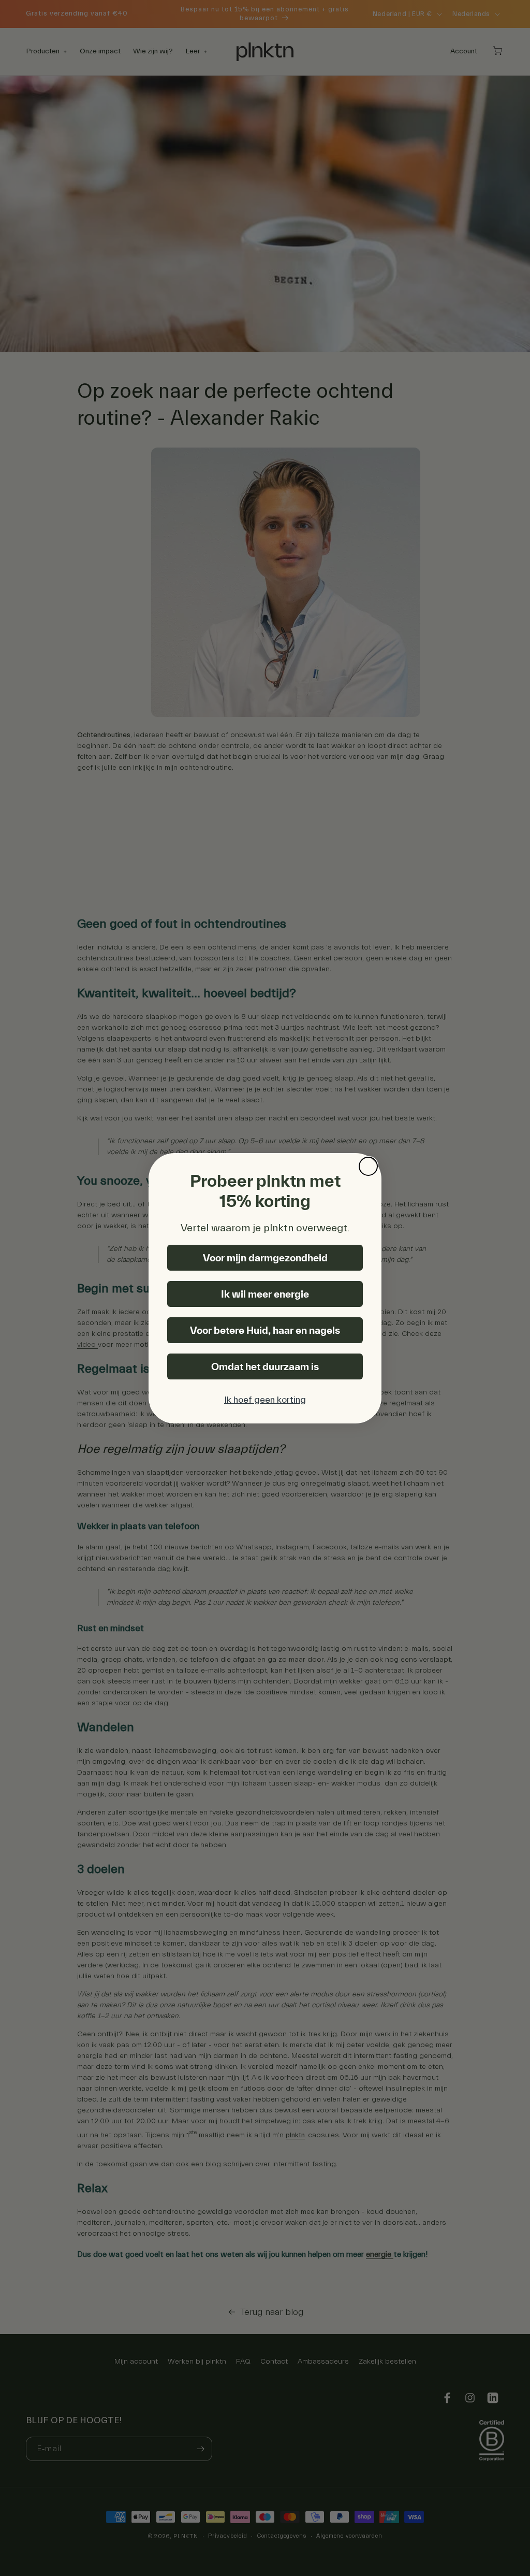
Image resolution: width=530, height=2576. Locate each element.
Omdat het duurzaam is (265, 1366)
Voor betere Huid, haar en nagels (265, 1330)
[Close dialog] (368, 1166)
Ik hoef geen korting (265, 1400)
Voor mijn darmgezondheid (265, 1258)
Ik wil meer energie (265, 1294)
